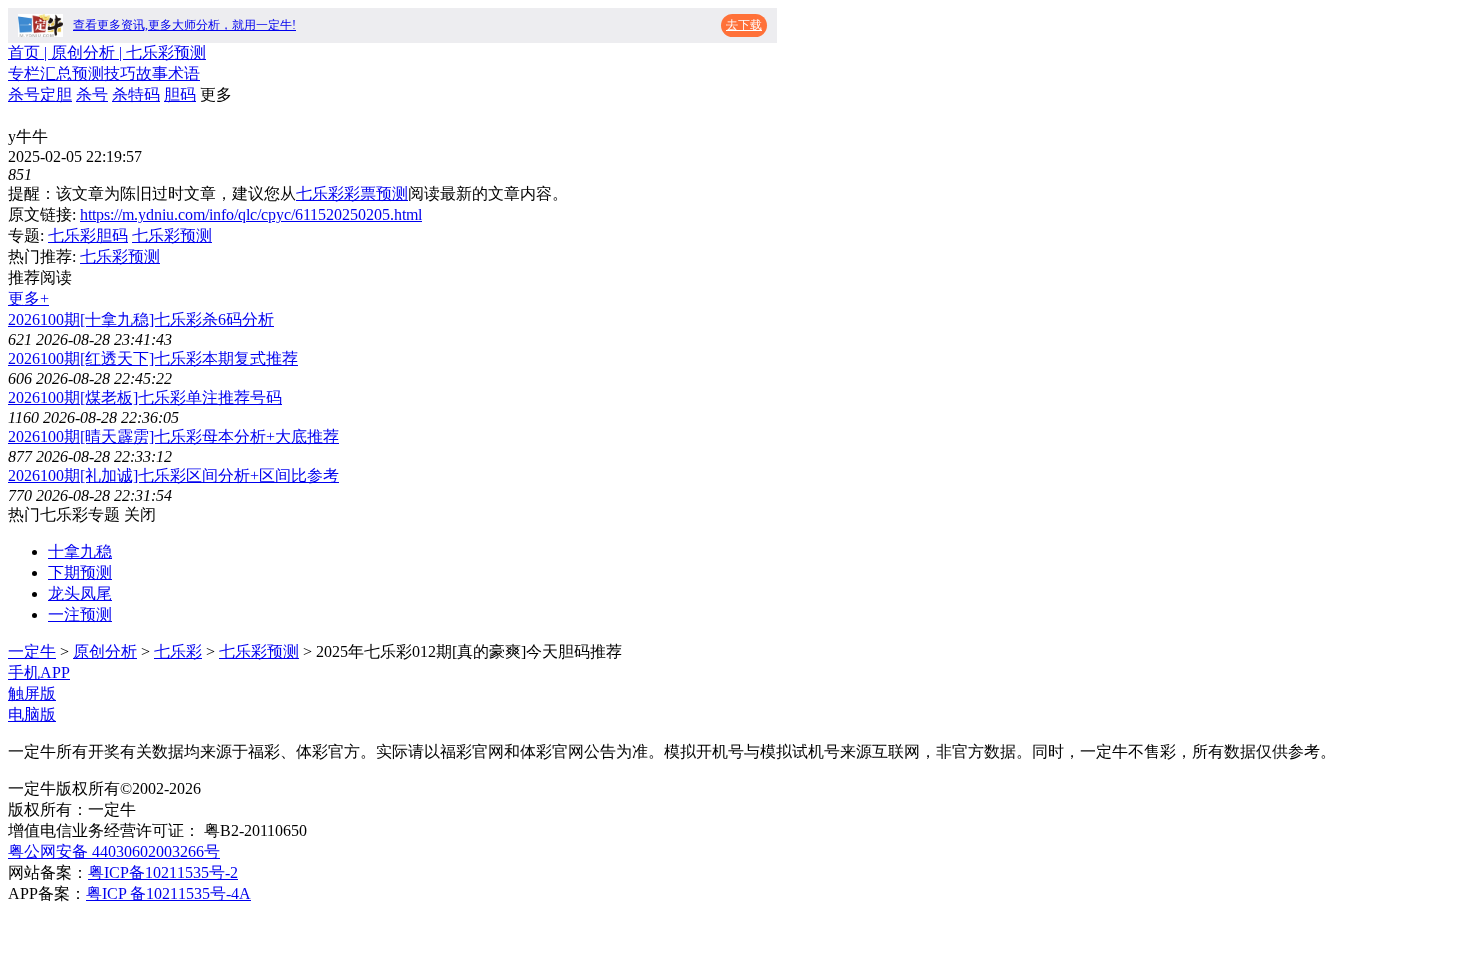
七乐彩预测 (172, 235)
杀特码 (136, 94)
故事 (152, 73)
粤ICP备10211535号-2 (163, 872)
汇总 (56, 73)
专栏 (24, 73)
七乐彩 (178, 651)
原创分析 (105, 651)
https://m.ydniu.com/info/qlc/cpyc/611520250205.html (251, 214)
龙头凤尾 (80, 593)
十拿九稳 (80, 551)
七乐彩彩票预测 (352, 193)
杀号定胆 (40, 94)
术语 (184, 73)
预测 (88, 73)
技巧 (120, 73)
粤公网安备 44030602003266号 (114, 851)
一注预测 (80, 614)
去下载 (744, 25)
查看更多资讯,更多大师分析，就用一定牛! (184, 25)
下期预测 (80, 572)
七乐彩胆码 (88, 235)
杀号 (92, 94)
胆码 (180, 94)
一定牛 (32, 651)
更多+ (28, 298)
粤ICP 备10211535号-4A (168, 893)
